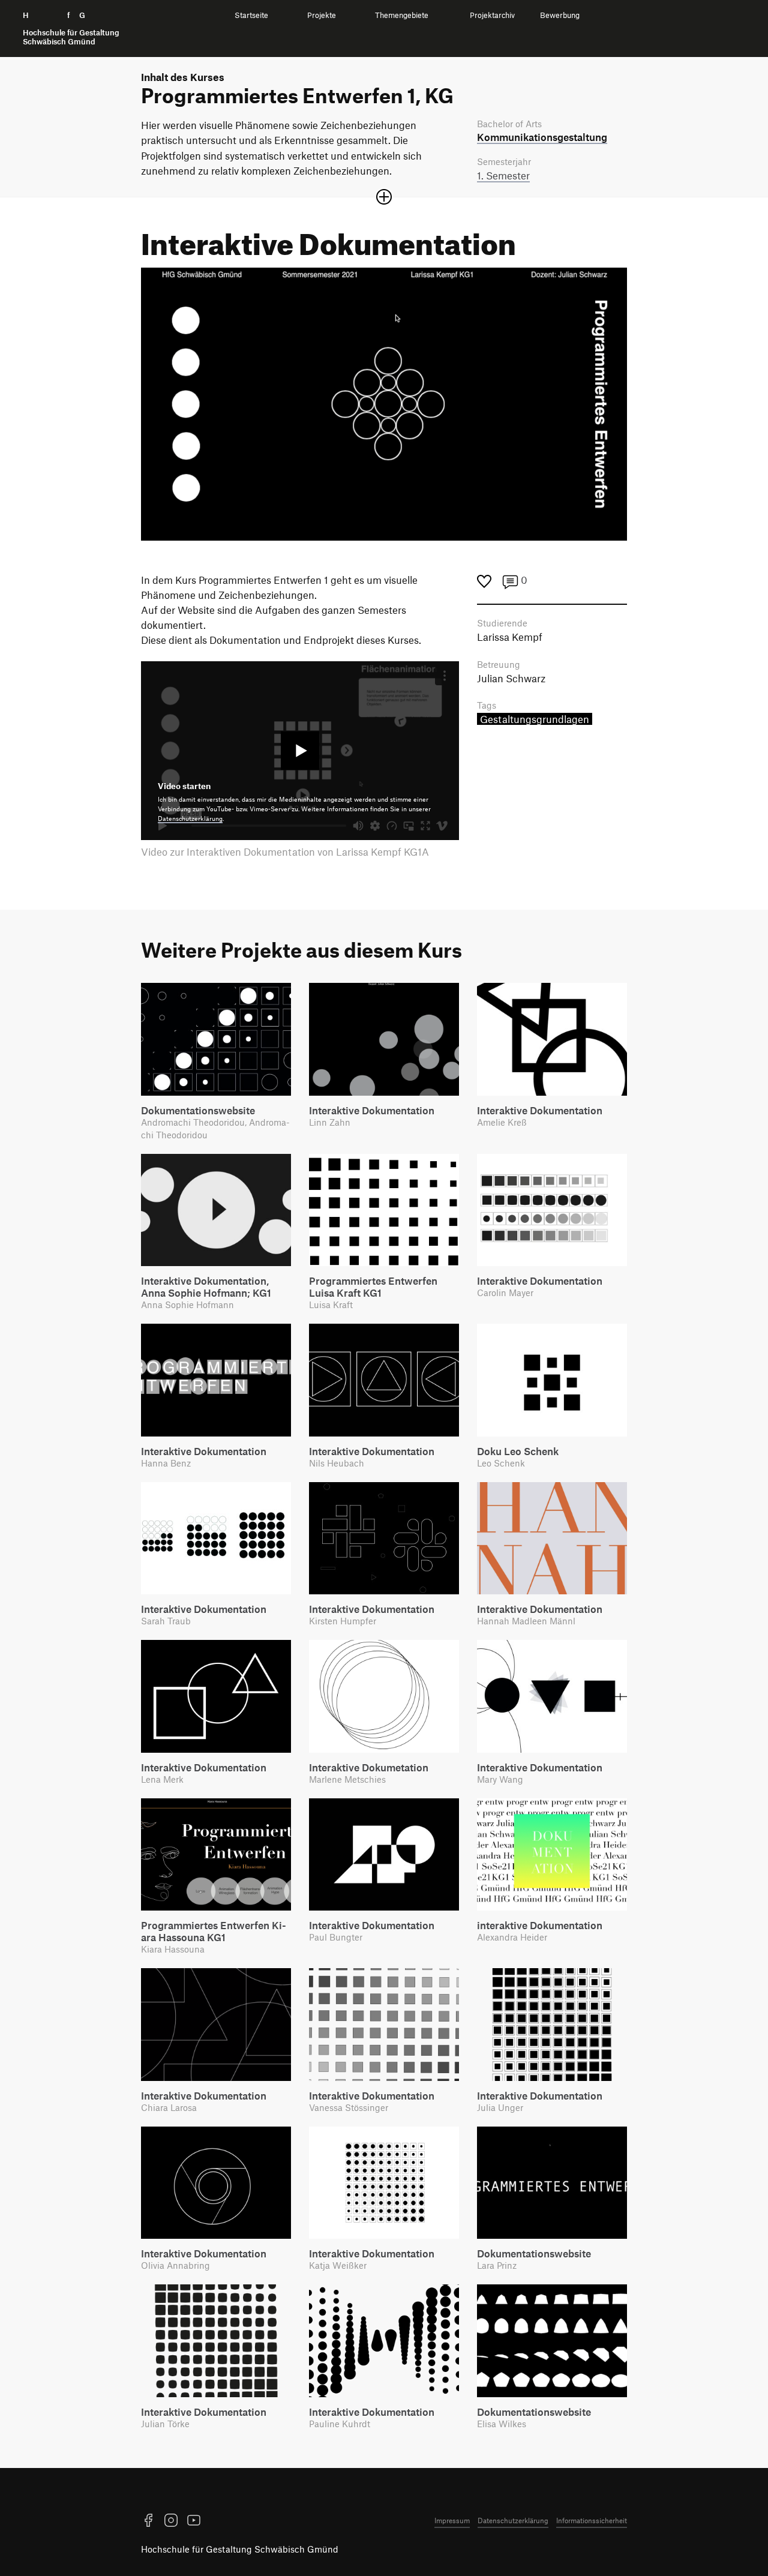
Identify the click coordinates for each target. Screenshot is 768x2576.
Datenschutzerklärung (190, 818)
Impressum (452, 2520)
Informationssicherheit (592, 2520)
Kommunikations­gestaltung (542, 137)
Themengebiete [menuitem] (402, 15)
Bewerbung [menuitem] (560, 15)
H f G (71, 29)
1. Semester (503, 175)
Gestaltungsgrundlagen (535, 719)
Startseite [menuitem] (251, 15)
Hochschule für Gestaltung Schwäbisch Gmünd (240, 2549)
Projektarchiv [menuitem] (492, 15)
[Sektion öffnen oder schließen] (384, 197)
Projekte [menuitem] (322, 15)
